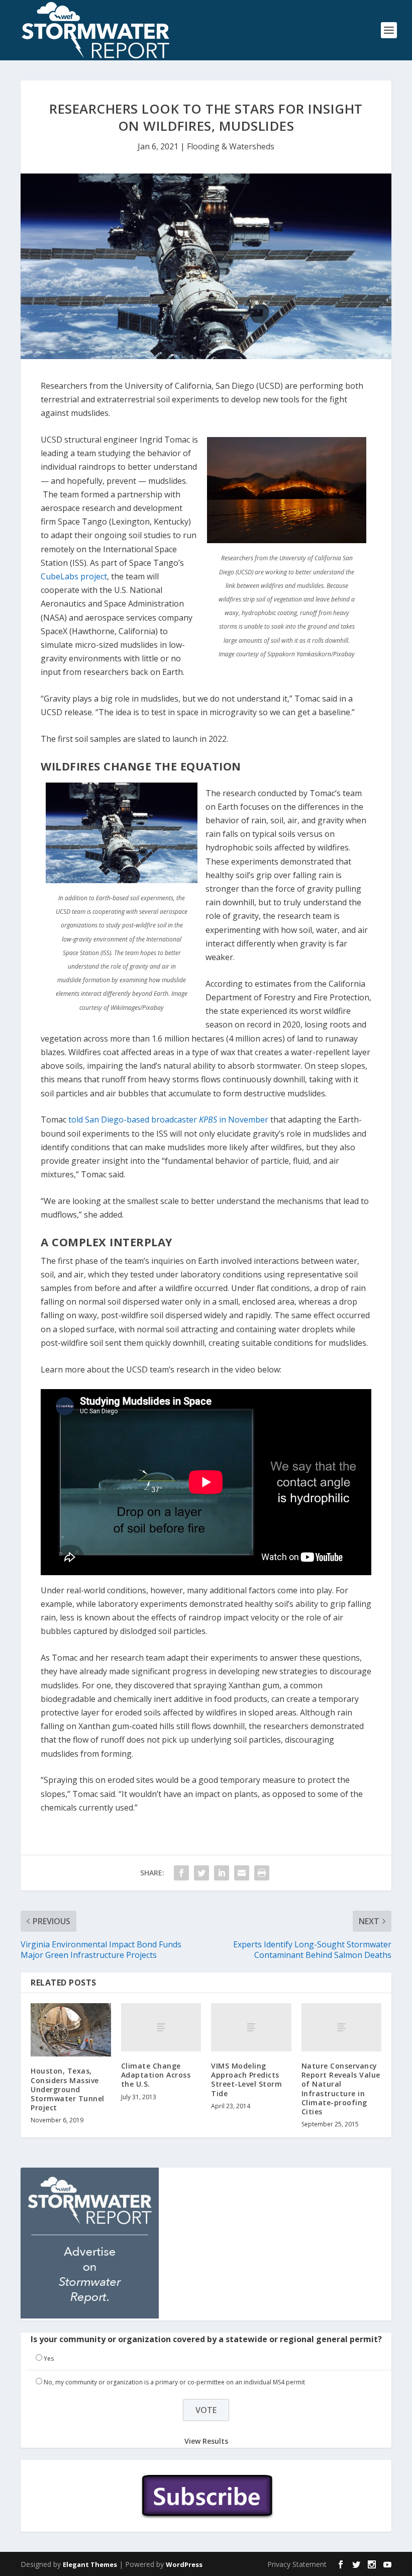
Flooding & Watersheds (231, 146)
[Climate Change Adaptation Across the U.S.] (161, 2027)
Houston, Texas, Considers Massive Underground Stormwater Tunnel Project (68, 2089)
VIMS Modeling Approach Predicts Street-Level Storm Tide (246, 2080)
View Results (206, 2441)
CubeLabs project (74, 576)
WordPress (184, 2564)
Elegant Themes (90, 2564)
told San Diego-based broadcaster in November (169, 1120)
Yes (49, 2358)
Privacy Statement (297, 2564)
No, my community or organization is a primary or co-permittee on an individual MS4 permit (174, 2382)
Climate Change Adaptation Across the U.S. (156, 2075)
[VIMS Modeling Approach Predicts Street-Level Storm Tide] (251, 2027)
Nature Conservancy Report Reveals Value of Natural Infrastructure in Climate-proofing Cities (341, 2089)
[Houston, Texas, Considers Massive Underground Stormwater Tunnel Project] (71, 2030)
